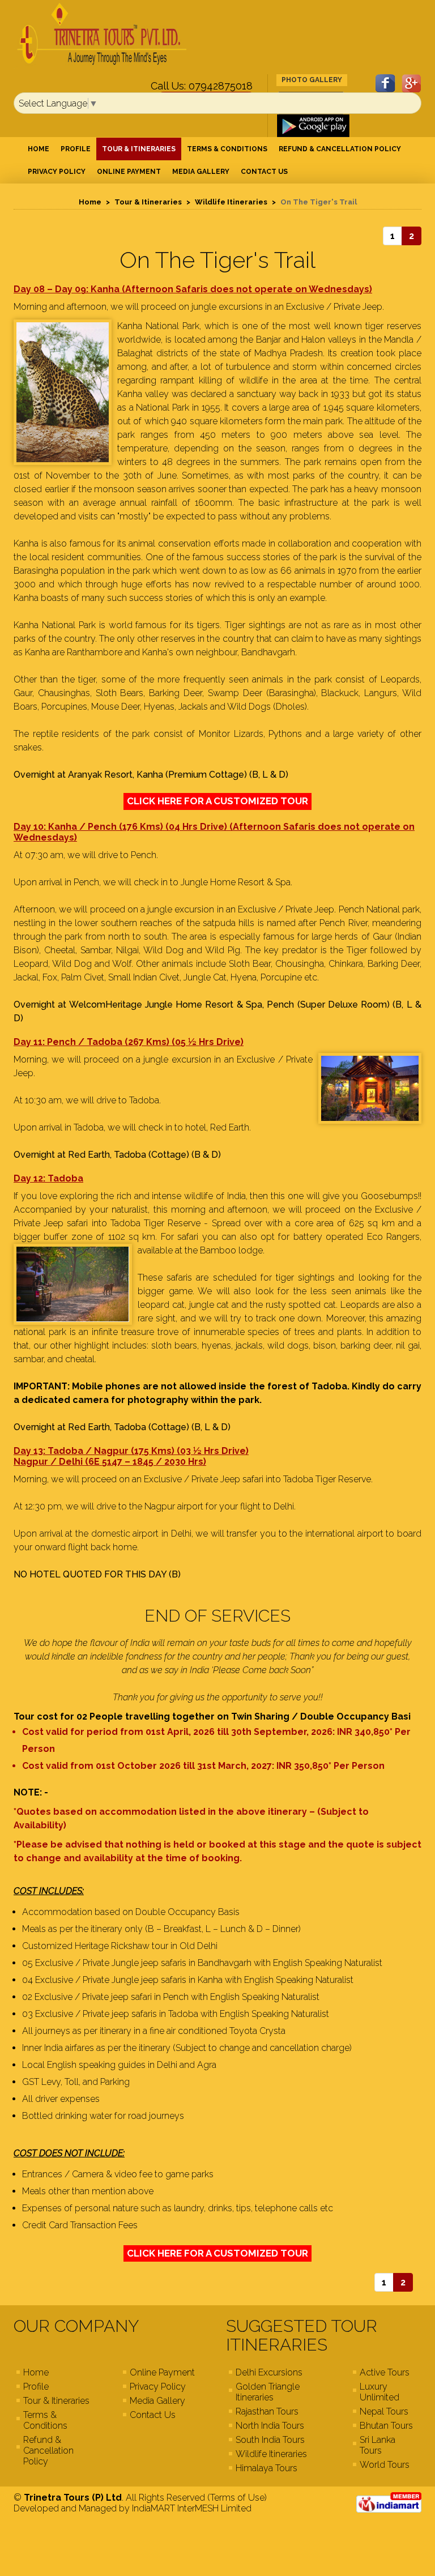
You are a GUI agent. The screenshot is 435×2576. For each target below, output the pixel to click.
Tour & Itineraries (139, 149)
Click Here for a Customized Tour (217, 801)
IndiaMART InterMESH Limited (192, 2508)
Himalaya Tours (266, 2468)
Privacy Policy (57, 172)
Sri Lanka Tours (378, 2445)
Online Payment (129, 172)
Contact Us (264, 172)
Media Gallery (201, 172)
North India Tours (270, 2426)
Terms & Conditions (227, 149)
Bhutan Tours (386, 2426)
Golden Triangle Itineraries (268, 2392)
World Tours (385, 2465)
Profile (76, 149)
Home (39, 149)
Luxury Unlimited (379, 2392)
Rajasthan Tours (267, 2411)
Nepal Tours (384, 2411)
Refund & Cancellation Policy (340, 149)
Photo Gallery (312, 80)
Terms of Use (237, 2498)
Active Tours (385, 2372)
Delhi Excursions (269, 2372)
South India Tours (270, 2440)
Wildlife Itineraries (231, 202)
